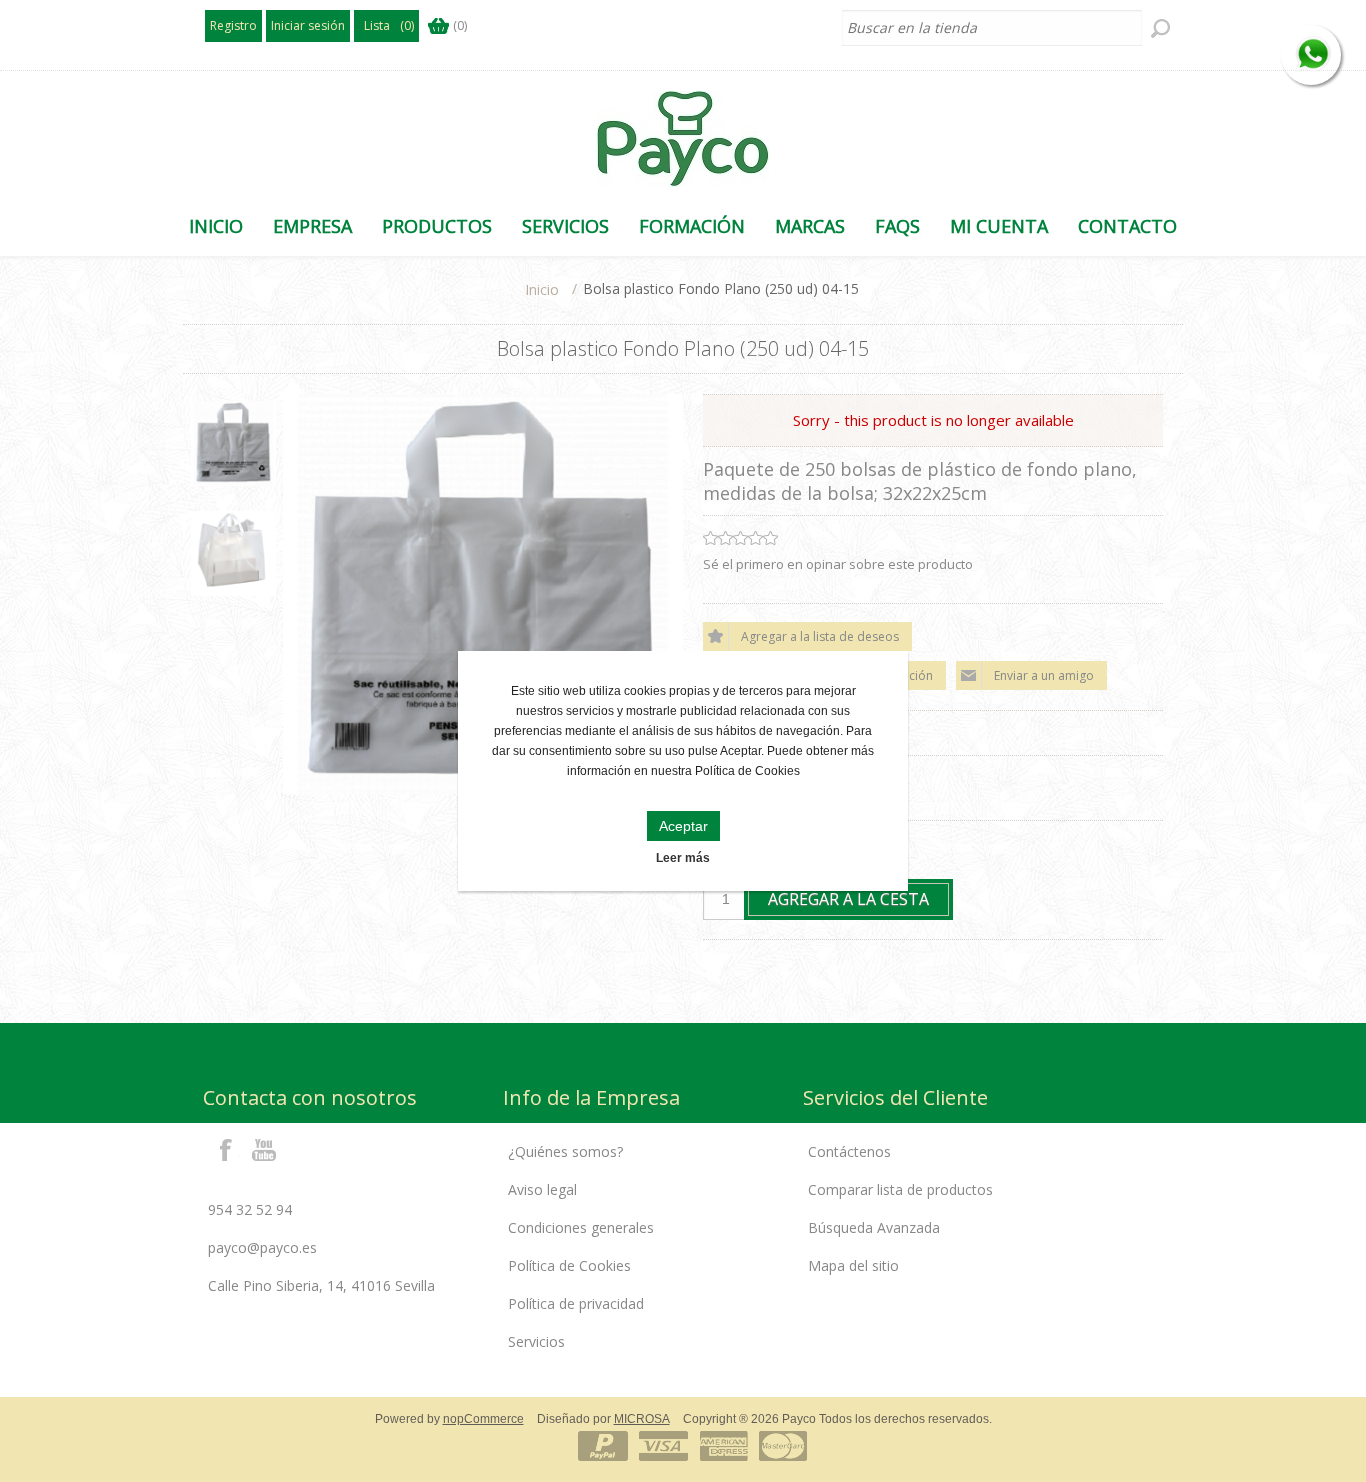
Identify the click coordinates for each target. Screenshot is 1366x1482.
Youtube (265, 1149)
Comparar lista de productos (900, 1189)
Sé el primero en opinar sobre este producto (838, 564)
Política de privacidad (576, 1303)
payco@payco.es (262, 1247)
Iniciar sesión (308, 25)
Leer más (683, 858)
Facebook (226, 1149)
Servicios (536, 1341)
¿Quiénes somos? (565, 1151)
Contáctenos (849, 1151)
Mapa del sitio (853, 1265)
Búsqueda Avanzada (874, 1227)
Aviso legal (542, 1189)
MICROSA (642, 1419)
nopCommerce (483, 1419)
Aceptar (683, 826)
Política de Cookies (569, 1265)
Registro (233, 25)
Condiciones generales (581, 1227)
